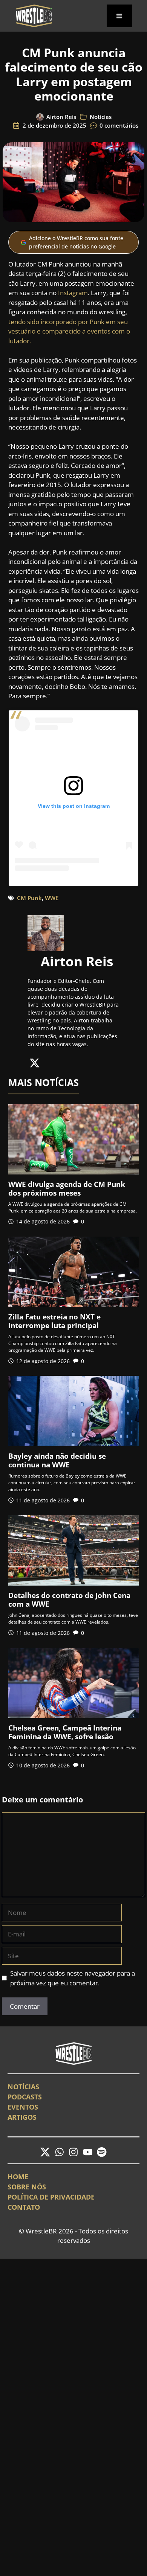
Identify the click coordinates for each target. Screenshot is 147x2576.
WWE (52, 898)
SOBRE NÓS (27, 2187)
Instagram (73, 293)
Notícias (101, 117)
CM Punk (29, 898)
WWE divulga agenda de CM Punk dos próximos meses (67, 1189)
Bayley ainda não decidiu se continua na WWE (57, 1460)
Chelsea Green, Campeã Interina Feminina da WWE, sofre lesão (65, 1732)
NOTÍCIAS (23, 2087)
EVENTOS (23, 2107)
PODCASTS (25, 2097)
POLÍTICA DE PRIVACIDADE (51, 2197)
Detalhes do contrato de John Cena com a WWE (69, 1600)
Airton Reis (61, 117)
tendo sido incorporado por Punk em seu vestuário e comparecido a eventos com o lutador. (69, 331)
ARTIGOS (22, 2117)
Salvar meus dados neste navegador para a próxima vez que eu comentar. (73, 1978)
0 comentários (119, 125)
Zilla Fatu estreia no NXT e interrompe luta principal (54, 1321)
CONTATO (24, 2207)
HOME (18, 2177)
